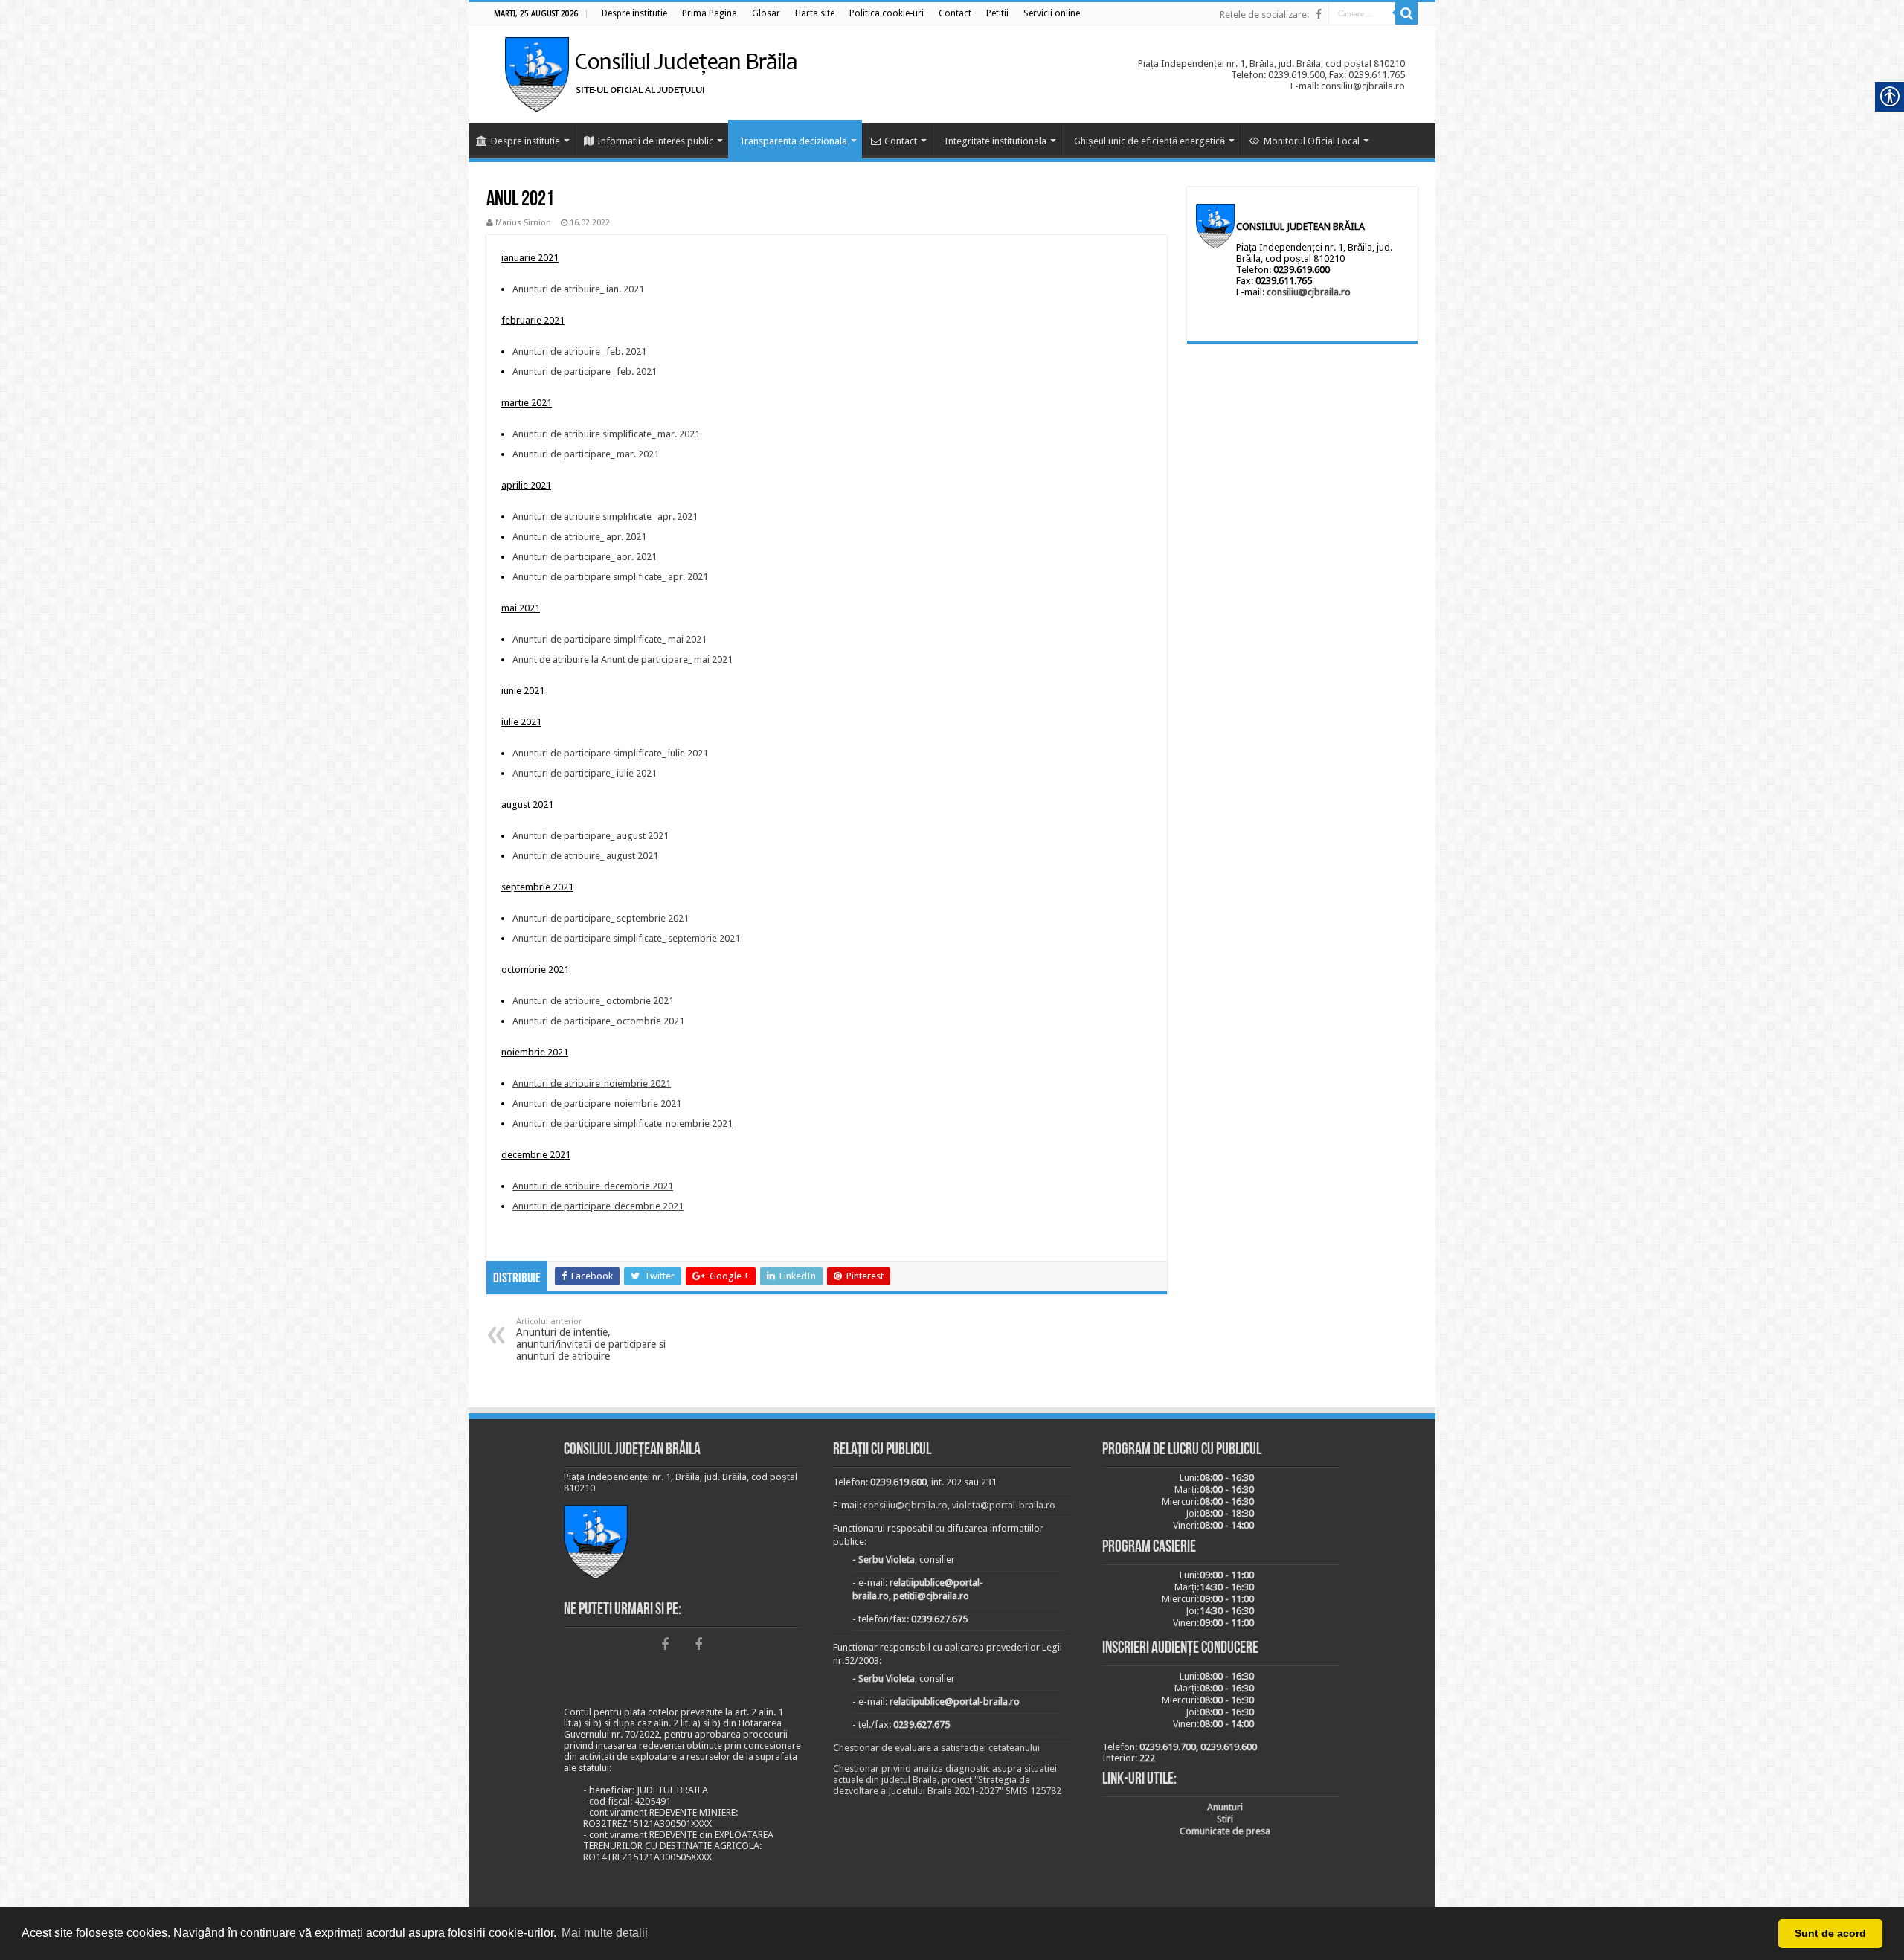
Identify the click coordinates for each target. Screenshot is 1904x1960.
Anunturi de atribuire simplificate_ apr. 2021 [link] (605, 517)
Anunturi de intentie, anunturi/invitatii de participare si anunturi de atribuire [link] (591, 1339)
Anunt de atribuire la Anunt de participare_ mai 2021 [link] (623, 659)
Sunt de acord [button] (1830, 1933)
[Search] (1406, 13)
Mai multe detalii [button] (605, 1933)
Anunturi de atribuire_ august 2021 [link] (585, 856)
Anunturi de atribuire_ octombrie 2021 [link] (593, 1001)
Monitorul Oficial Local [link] (1312, 141)
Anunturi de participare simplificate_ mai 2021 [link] (610, 639)
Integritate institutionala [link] (996, 141)
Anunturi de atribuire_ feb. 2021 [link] (579, 351)
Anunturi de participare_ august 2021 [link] (591, 836)
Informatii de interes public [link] (655, 141)
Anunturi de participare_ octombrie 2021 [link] (598, 1021)
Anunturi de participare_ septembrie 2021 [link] (601, 918)
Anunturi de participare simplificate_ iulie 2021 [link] (610, 753)
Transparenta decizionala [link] (793, 141)
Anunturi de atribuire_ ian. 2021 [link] (578, 289)
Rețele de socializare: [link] (1264, 15)
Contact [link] (901, 141)
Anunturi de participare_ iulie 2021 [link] (585, 773)
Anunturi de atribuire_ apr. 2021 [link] (579, 537)
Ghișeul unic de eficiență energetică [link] (1149, 141)
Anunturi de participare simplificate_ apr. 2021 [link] (610, 577)
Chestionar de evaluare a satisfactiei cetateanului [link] (936, 1748)
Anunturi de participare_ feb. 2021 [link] (585, 372)
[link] (634, 13)
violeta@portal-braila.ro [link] (1004, 1505)
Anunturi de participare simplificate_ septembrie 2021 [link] (626, 938)
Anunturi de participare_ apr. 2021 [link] (585, 557)
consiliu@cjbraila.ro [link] (1309, 292)
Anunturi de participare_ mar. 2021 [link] (586, 454)
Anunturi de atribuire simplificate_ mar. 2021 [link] (606, 434)
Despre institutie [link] (525, 141)
